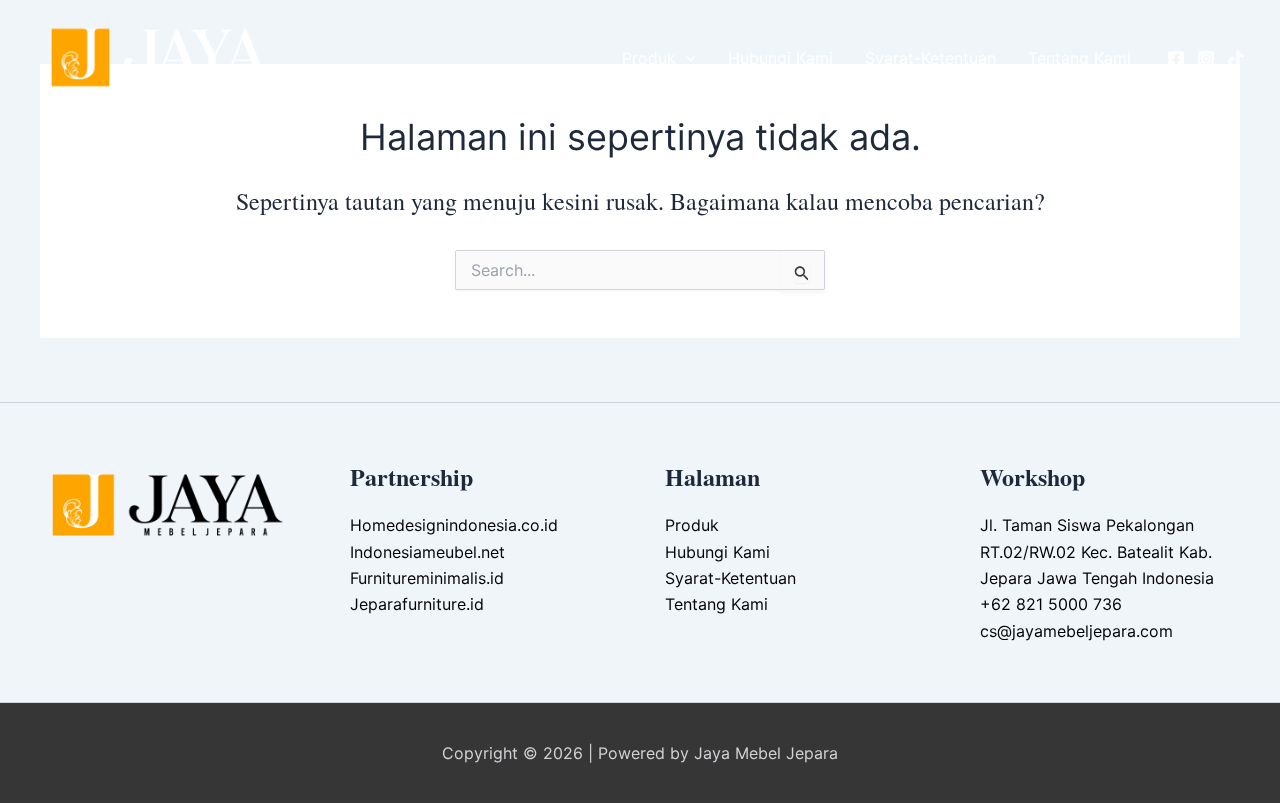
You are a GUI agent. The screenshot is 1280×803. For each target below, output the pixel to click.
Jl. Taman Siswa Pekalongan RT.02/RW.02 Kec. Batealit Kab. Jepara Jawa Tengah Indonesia (1097, 551)
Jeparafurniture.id (417, 604)
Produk (649, 58)
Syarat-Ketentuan (930, 58)
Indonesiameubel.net (427, 552)
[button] (686, 58)
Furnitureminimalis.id (427, 578)
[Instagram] (1206, 59)
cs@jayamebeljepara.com (1076, 631)
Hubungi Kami (780, 58)
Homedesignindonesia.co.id (454, 525)
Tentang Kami (1079, 58)
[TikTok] (1236, 59)
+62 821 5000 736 (1051, 604)
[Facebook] (1176, 59)
